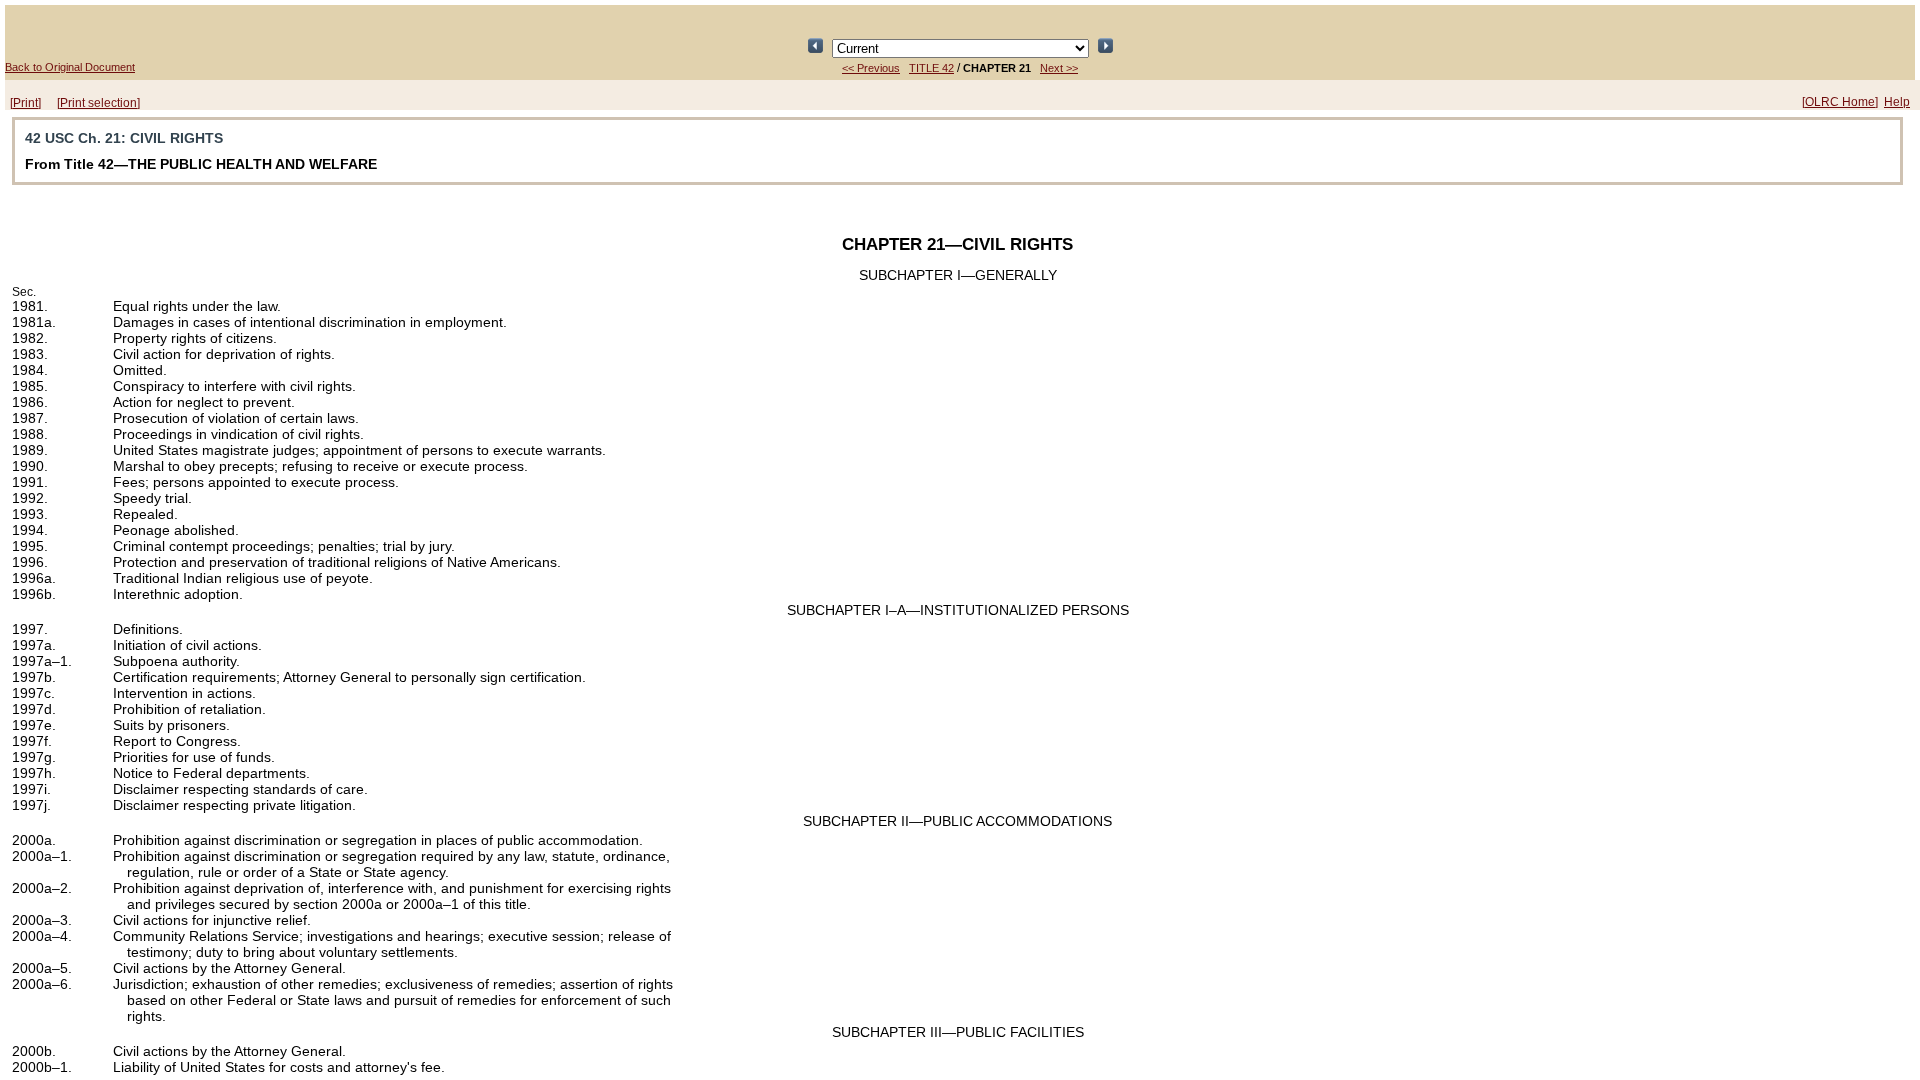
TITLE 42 (931, 68)
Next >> (1059, 68)
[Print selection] (98, 103)
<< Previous (871, 68)
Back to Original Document (70, 67)
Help (1897, 102)
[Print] (25, 103)
